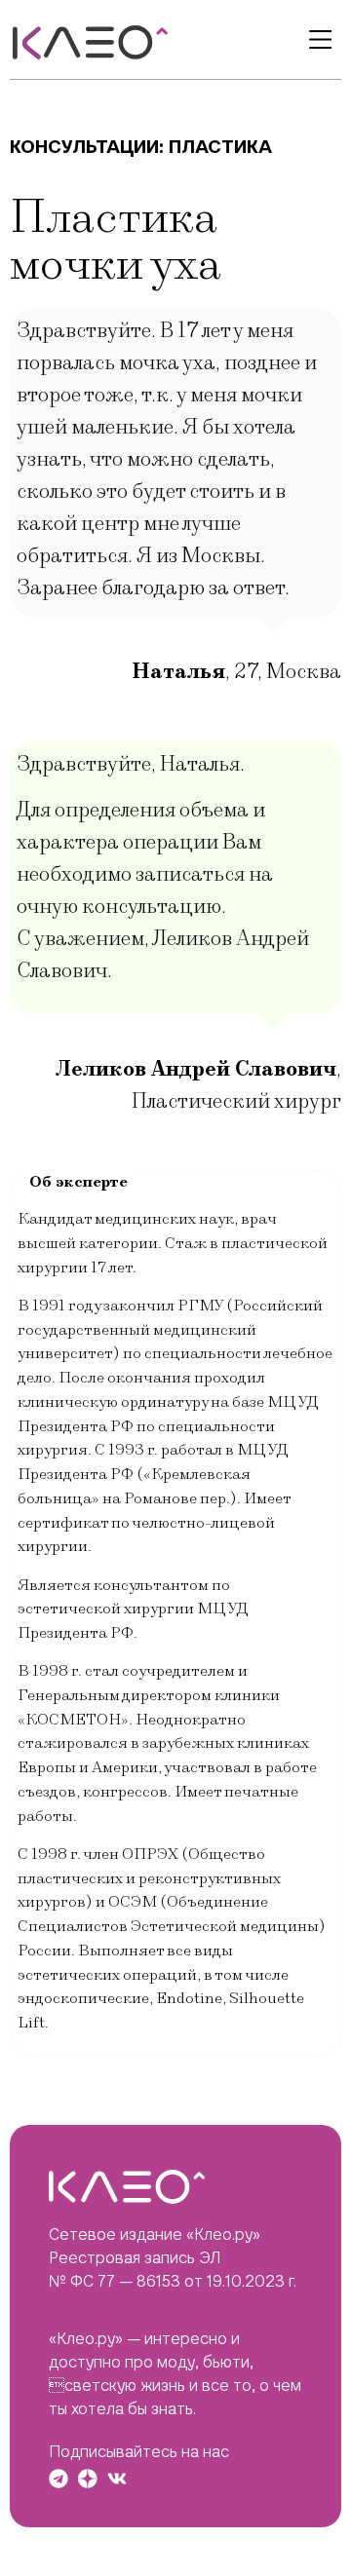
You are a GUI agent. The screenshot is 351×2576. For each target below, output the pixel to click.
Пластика (220, 147)
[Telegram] (58, 2479)
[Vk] (117, 2479)
